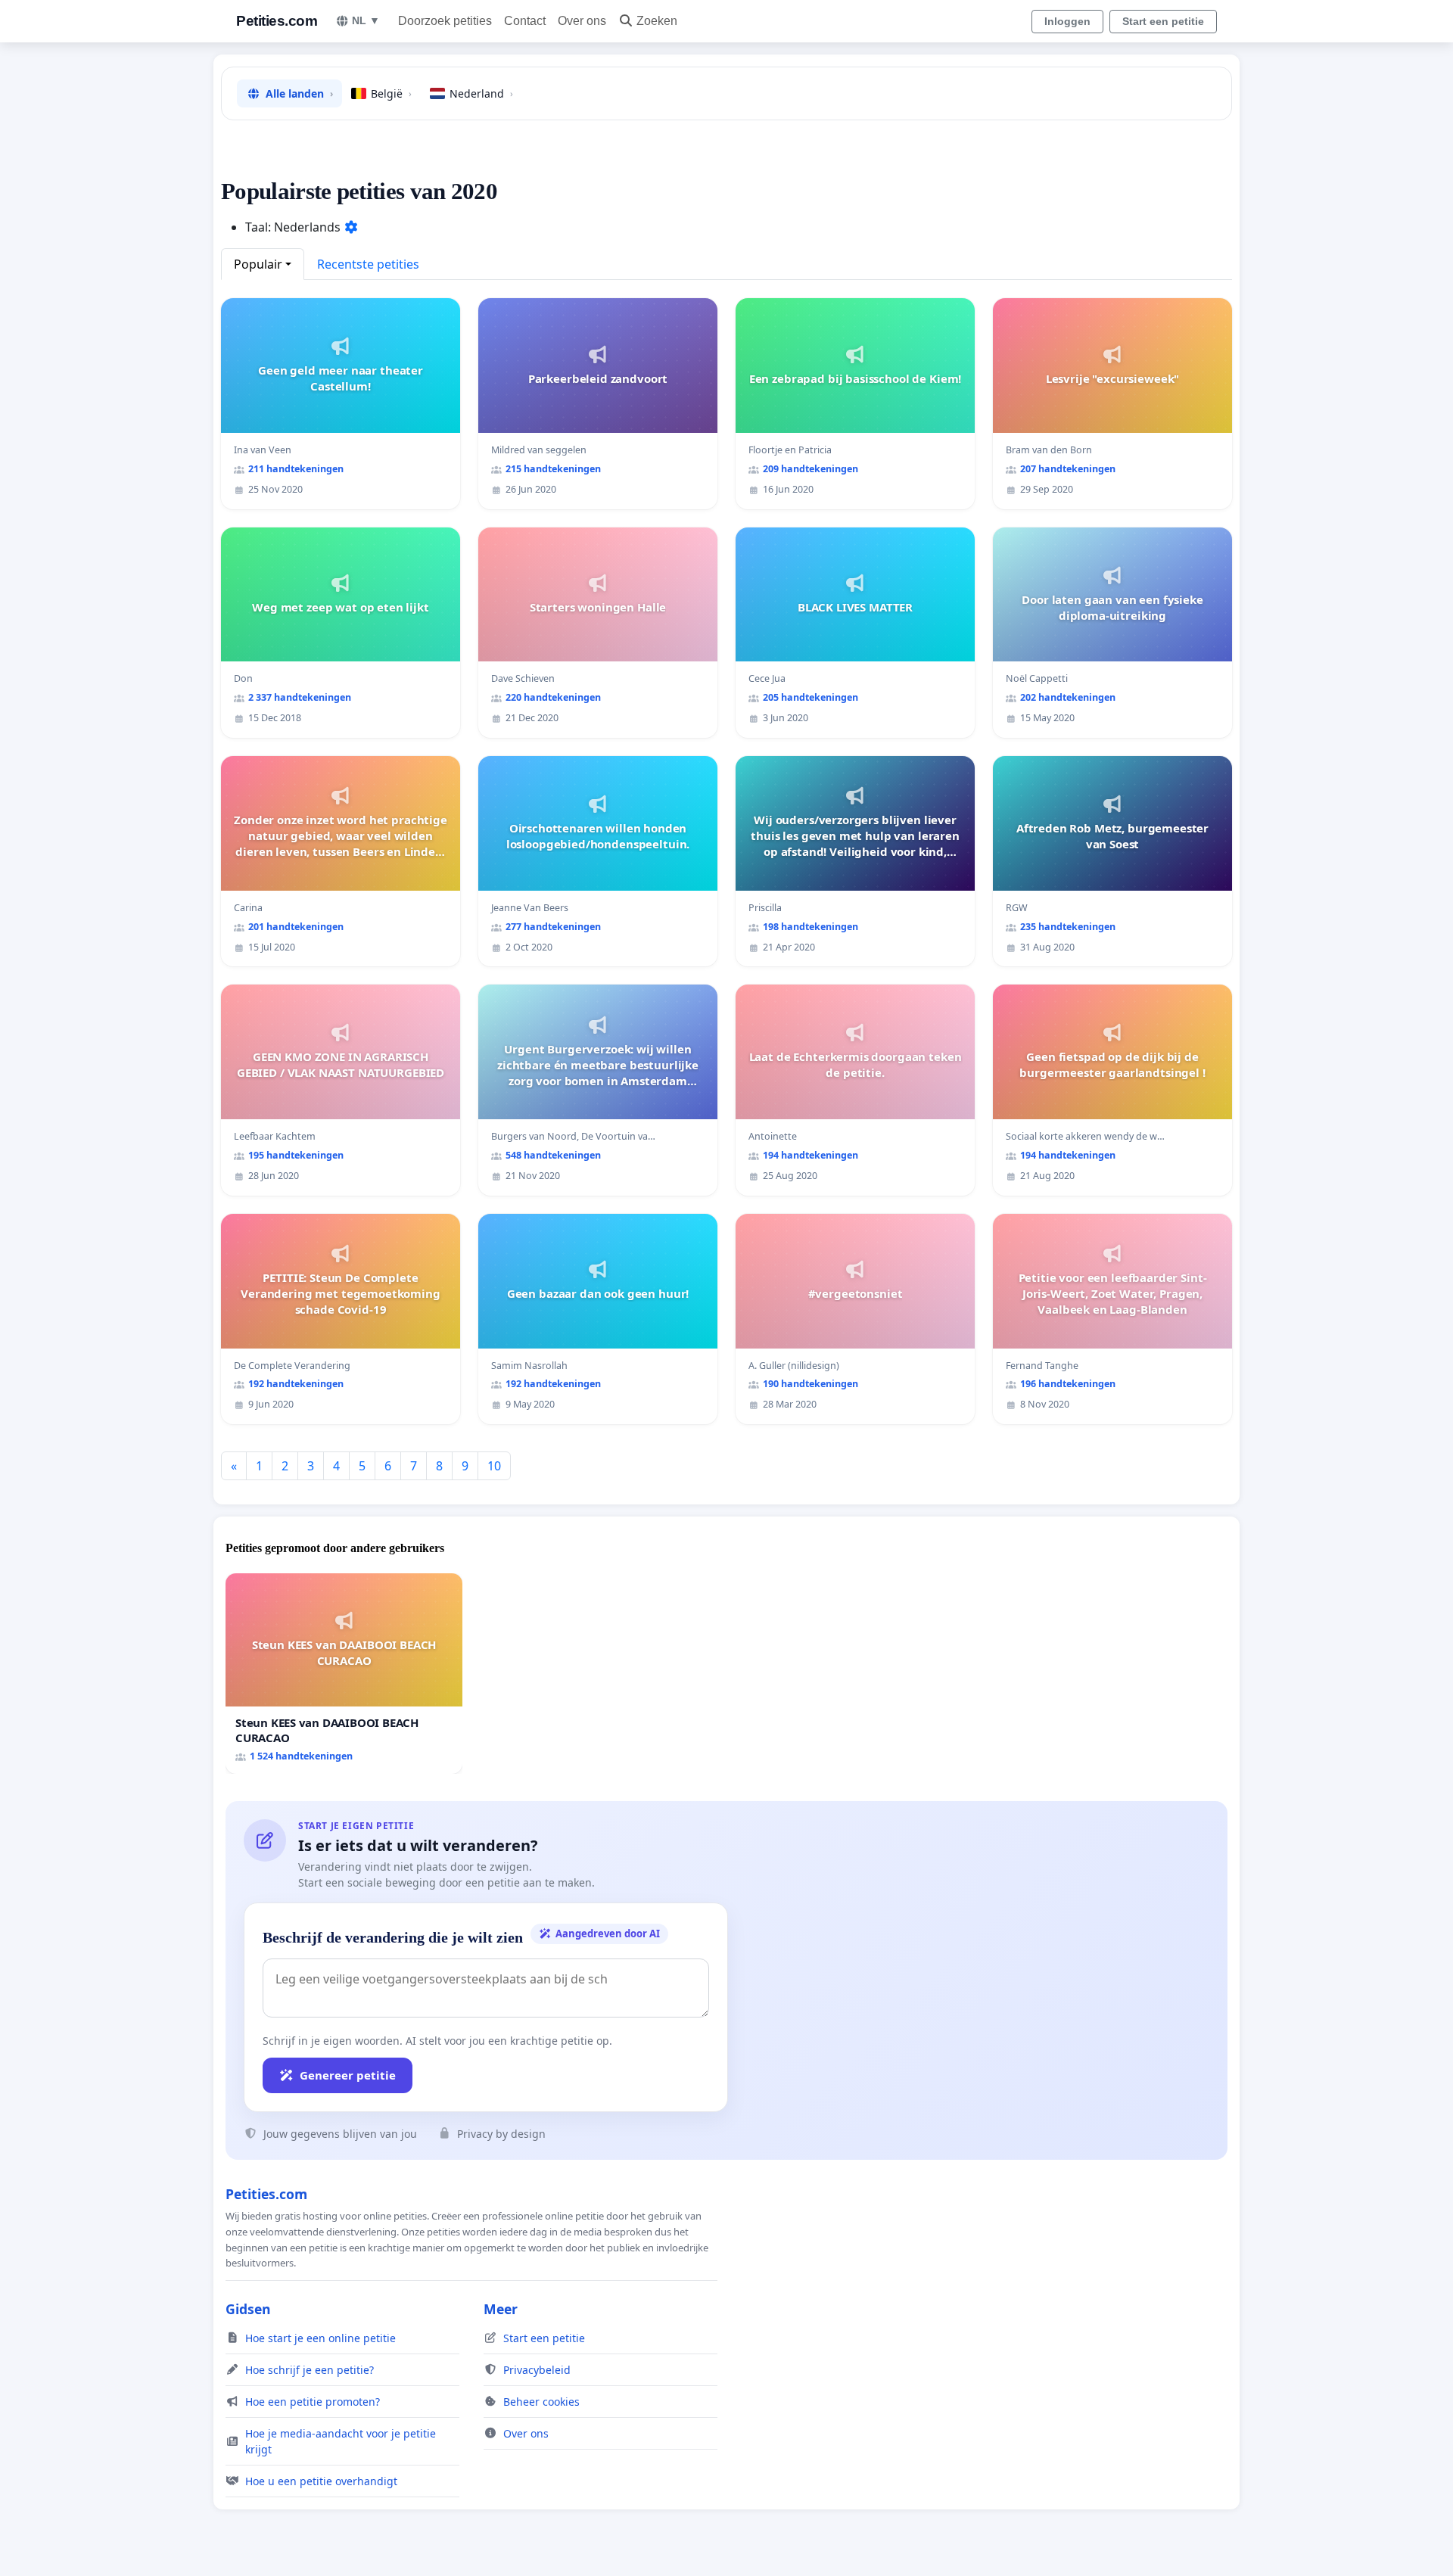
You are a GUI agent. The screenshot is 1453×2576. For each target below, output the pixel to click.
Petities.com (277, 21)
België (391, 93)
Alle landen (299, 93)
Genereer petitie (348, 2075)
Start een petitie (1163, 21)
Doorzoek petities (445, 21)
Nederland (481, 93)
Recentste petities (368, 264)
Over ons (582, 21)
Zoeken (657, 21)
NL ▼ (366, 20)
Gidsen (248, 2309)
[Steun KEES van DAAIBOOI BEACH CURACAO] (344, 1674)
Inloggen (1067, 21)
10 (494, 1466)
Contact (525, 21)
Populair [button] (258, 264)
